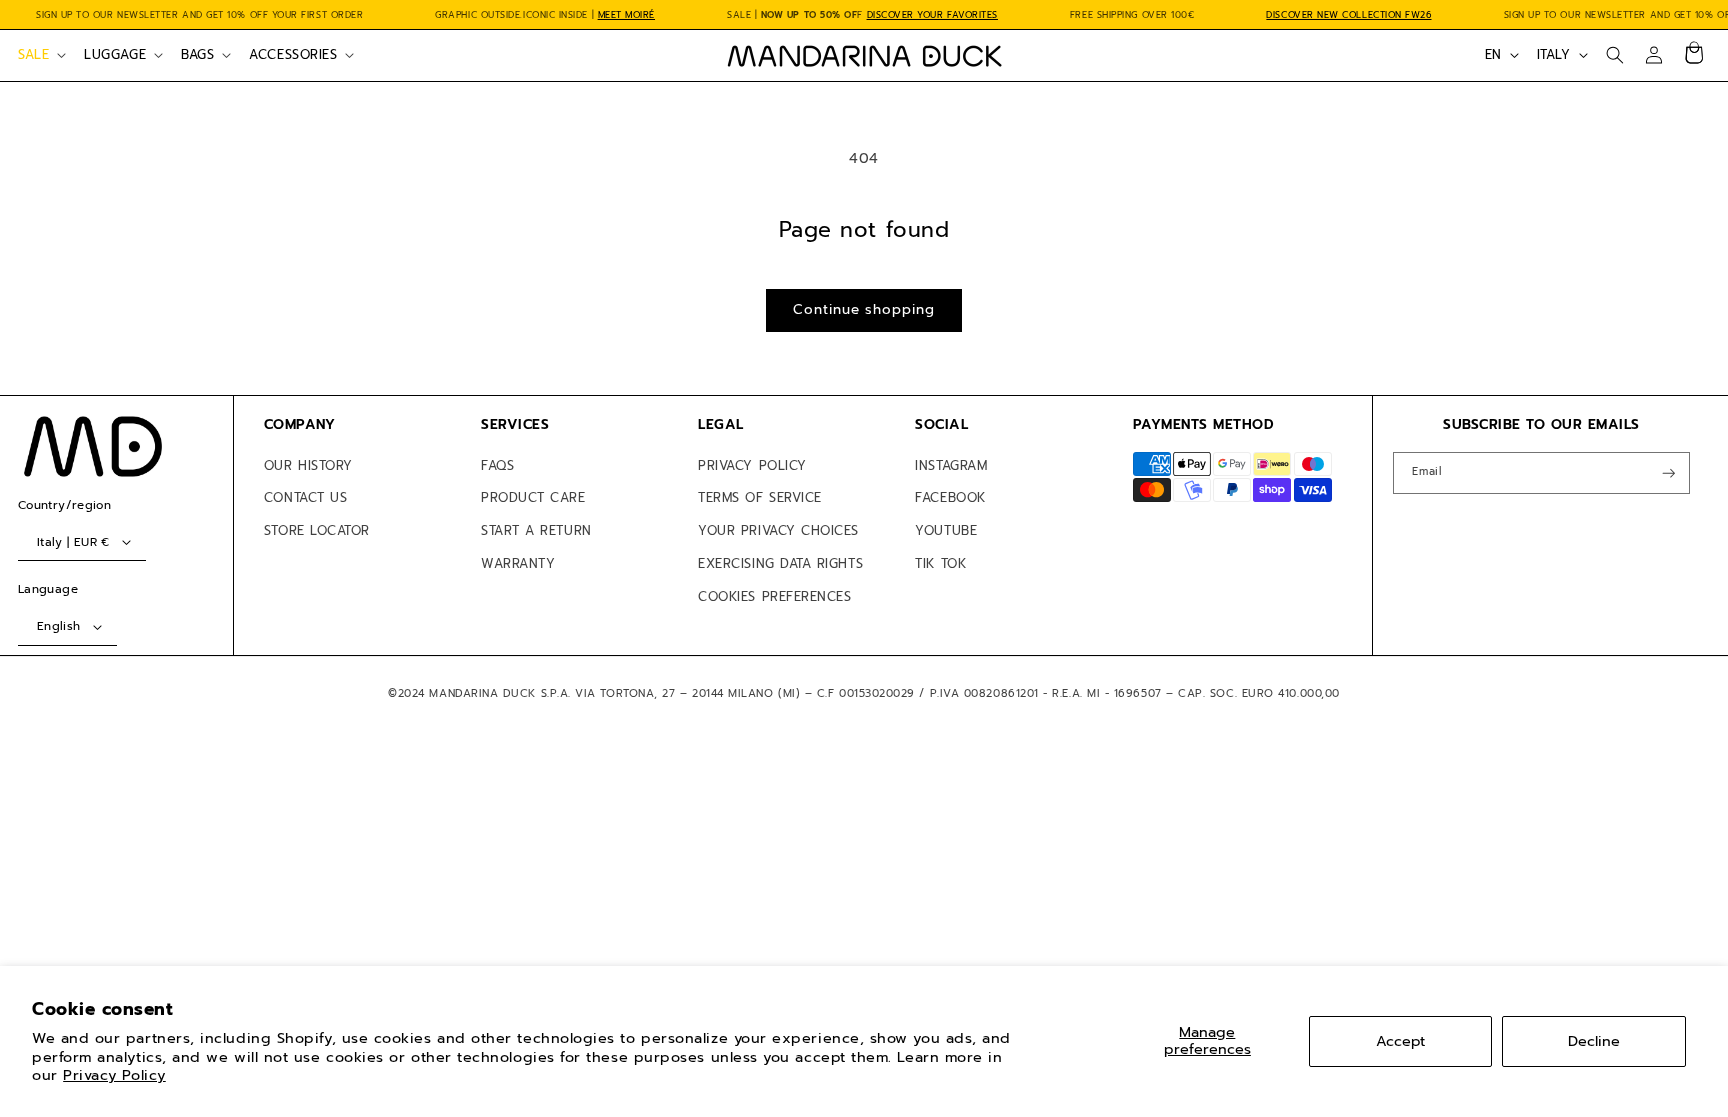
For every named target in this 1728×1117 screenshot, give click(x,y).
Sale (33, 54)
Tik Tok (940, 563)
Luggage (115, 54)
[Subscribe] (1669, 473)
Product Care (533, 497)
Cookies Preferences (774, 596)
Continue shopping (863, 309)
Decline (1594, 1041)
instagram (951, 465)
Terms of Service (760, 497)
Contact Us (305, 497)
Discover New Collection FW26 (1348, 15)
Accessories (293, 54)
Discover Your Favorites (932, 15)
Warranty (518, 563)
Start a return (536, 530)
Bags (197, 54)
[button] (40, 55)
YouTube (946, 530)
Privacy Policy (114, 1075)
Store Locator (317, 530)
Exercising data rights (780, 563)
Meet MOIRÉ (626, 15)
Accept (1400, 1041)
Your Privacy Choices (778, 530)
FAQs (497, 465)
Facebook (950, 497)
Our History (308, 465)
